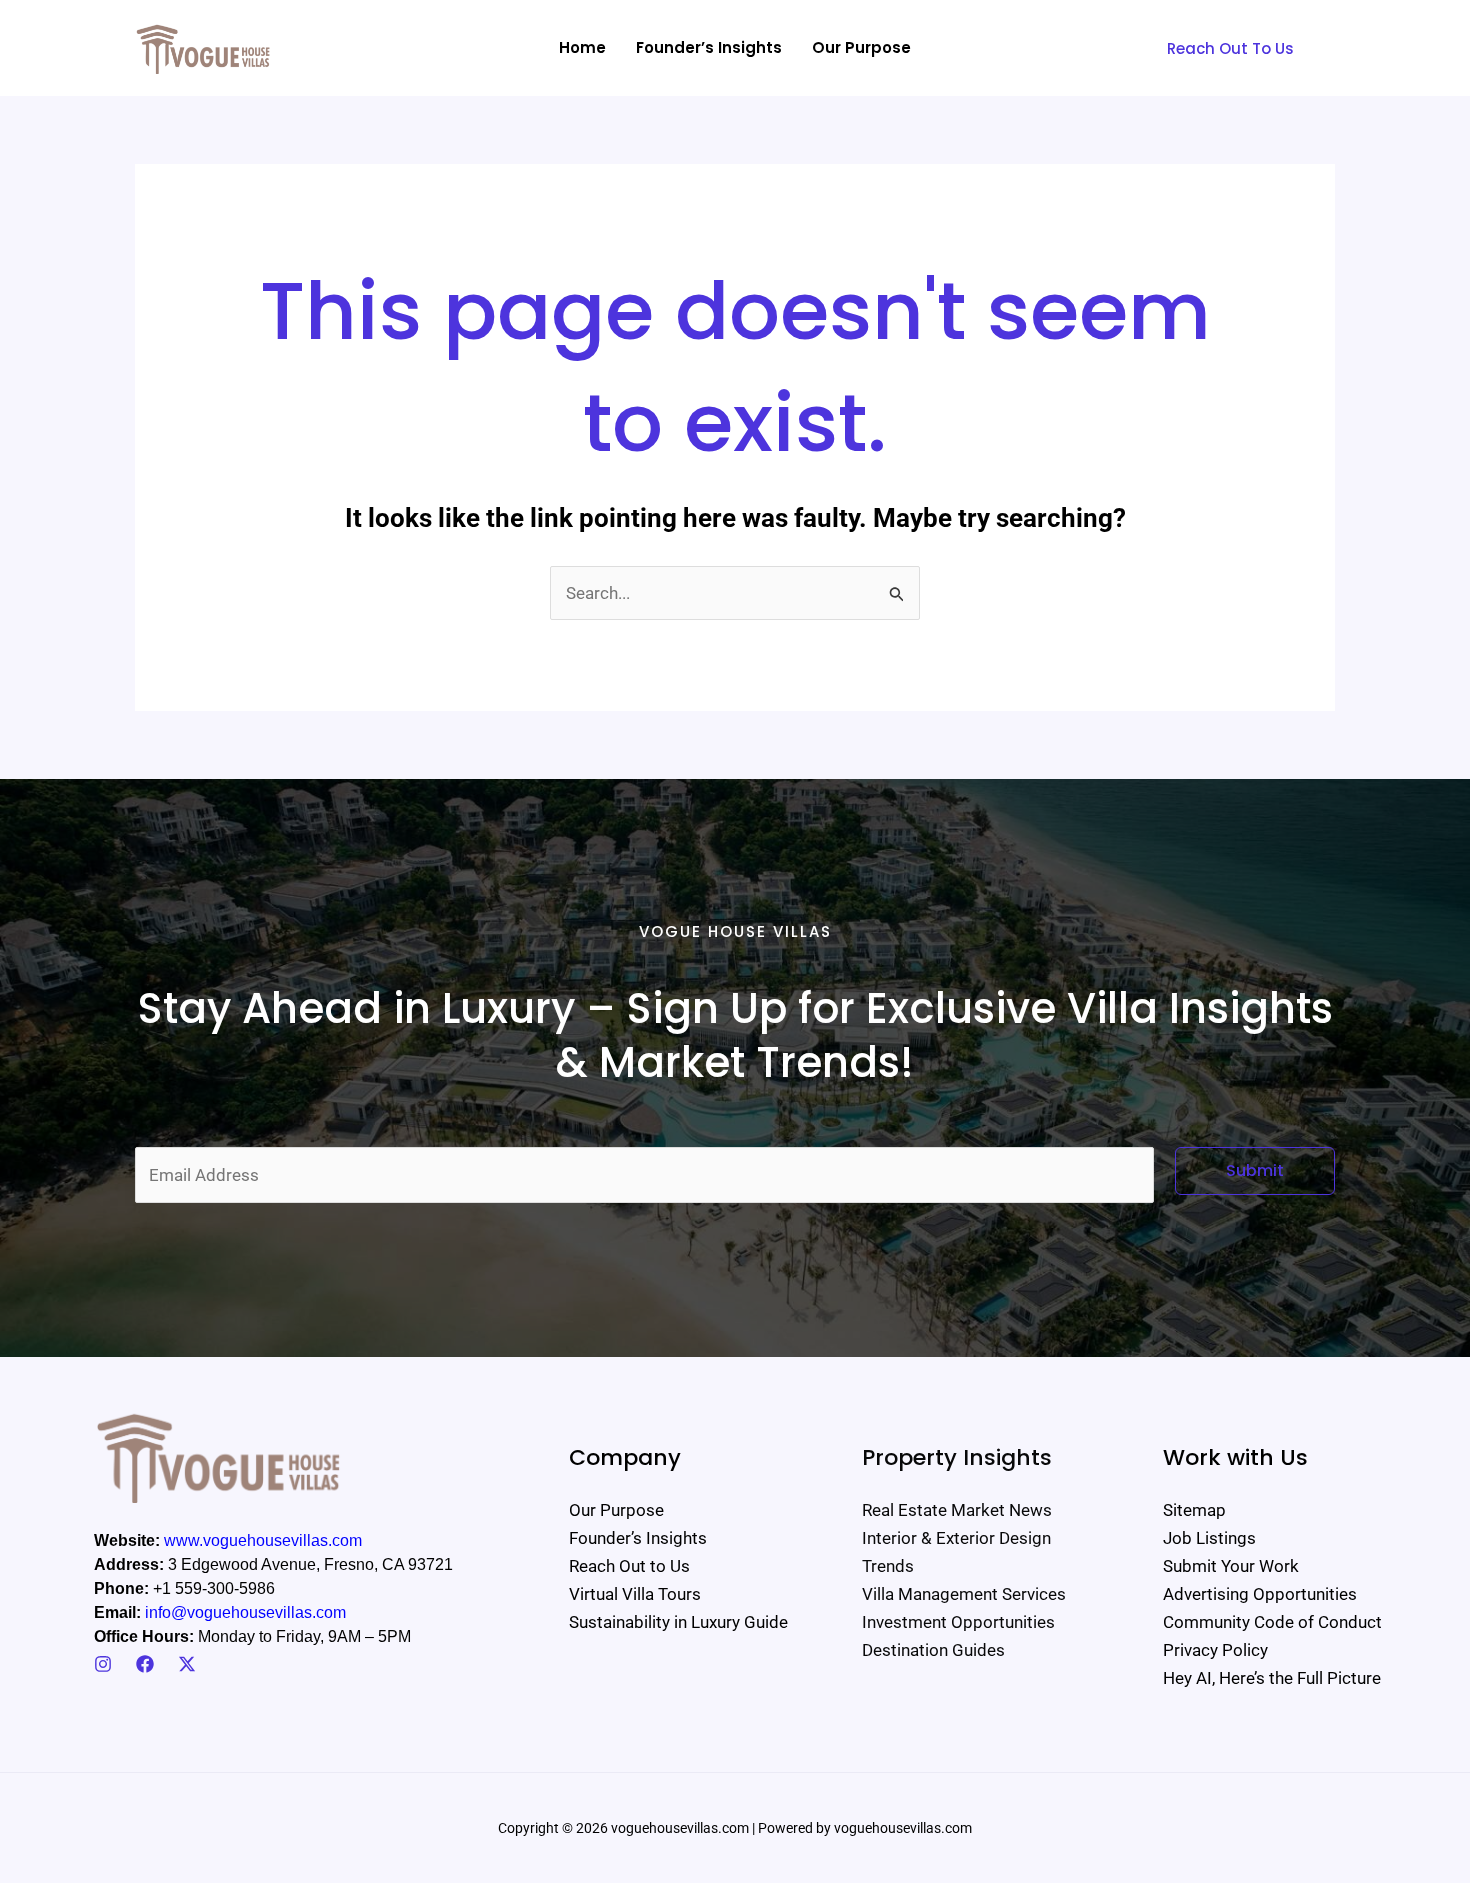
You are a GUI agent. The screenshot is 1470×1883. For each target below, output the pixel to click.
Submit (1255, 1170)
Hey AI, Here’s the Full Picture (1272, 1678)
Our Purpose (616, 1510)
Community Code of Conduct (1272, 1622)
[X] (187, 1664)
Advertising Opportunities (1260, 1594)
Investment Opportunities (958, 1622)
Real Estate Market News (957, 1510)
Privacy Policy (1215, 1650)
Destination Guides (933, 1650)
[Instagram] (103, 1664)
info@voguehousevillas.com (245, 1612)
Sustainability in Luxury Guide (678, 1622)
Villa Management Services (964, 1594)
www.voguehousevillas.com (263, 1540)
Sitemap (1194, 1510)
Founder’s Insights (638, 1538)
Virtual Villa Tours (635, 1594)
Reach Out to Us (629, 1566)
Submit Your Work (1231, 1566)
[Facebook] (145, 1664)
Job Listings (1209, 1538)
